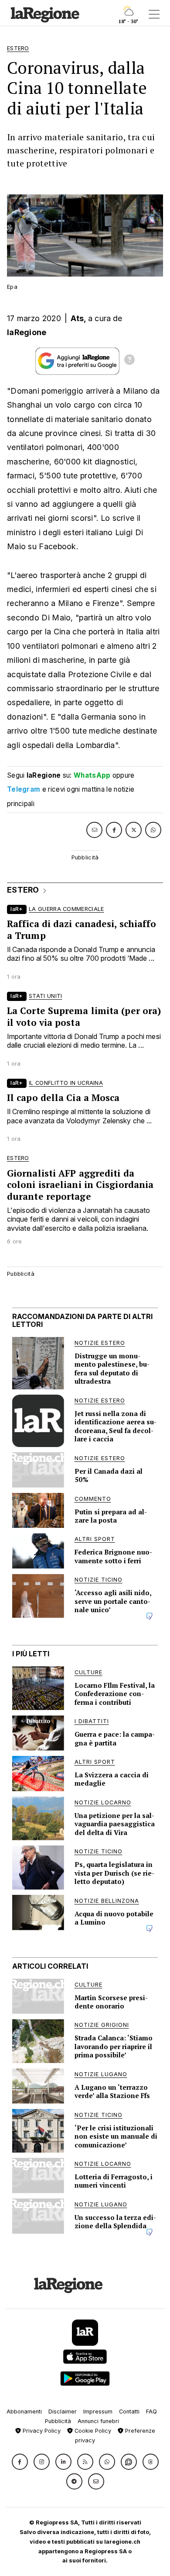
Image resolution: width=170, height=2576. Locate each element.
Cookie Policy (92, 2431)
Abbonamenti (24, 2412)
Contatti (129, 2412)
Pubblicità (58, 2421)
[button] (20, 2462)
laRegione (27, 332)
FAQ (151, 2412)
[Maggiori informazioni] (129, 361)
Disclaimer (63, 2412)
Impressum (98, 2412)
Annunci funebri (98, 2421)
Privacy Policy (41, 2431)
